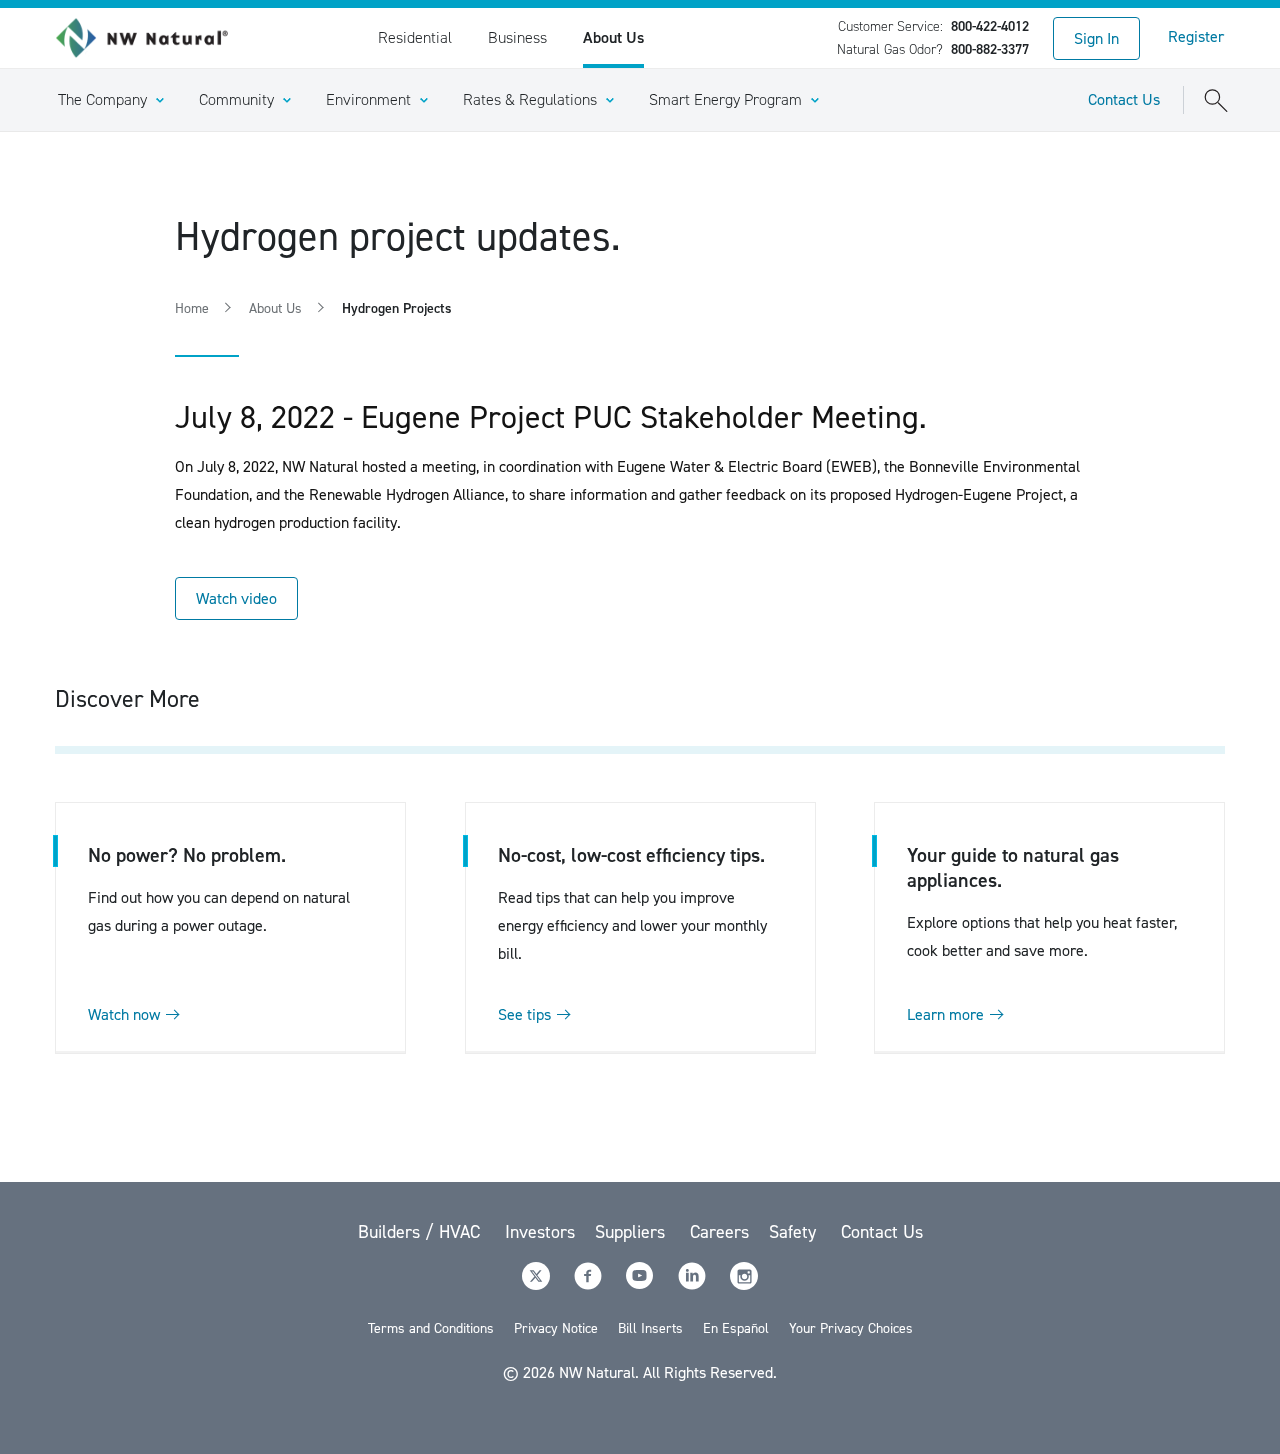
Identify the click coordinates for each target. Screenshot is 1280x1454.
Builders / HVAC (421, 1232)
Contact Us (1124, 99)
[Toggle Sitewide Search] (1216, 100)
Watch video (236, 598)
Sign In (1096, 38)
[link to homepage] (153, 38)
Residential (415, 37)
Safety (795, 1232)
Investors (540, 1232)
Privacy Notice (556, 1328)
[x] (538, 1284)
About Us (613, 37)
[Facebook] (590, 1284)
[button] (110, 100)
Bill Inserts (650, 1328)
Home (192, 308)
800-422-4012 (990, 26)
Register (1196, 36)
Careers (719, 1232)
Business (517, 37)
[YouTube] (642, 1284)
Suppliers (632, 1232)
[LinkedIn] (694, 1284)
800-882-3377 (990, 49)
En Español (736, 1328)
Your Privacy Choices (851, 1328)
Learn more (945, 1014)
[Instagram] (744, 1284)
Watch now (124, 1014)
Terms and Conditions (431, 1328)
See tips (524, 1014)
